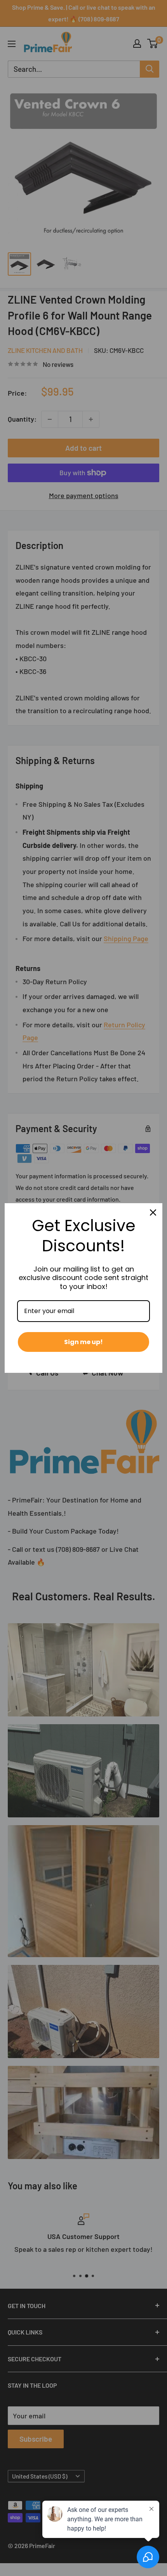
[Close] (153, 1212)
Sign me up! (83, 1342)
